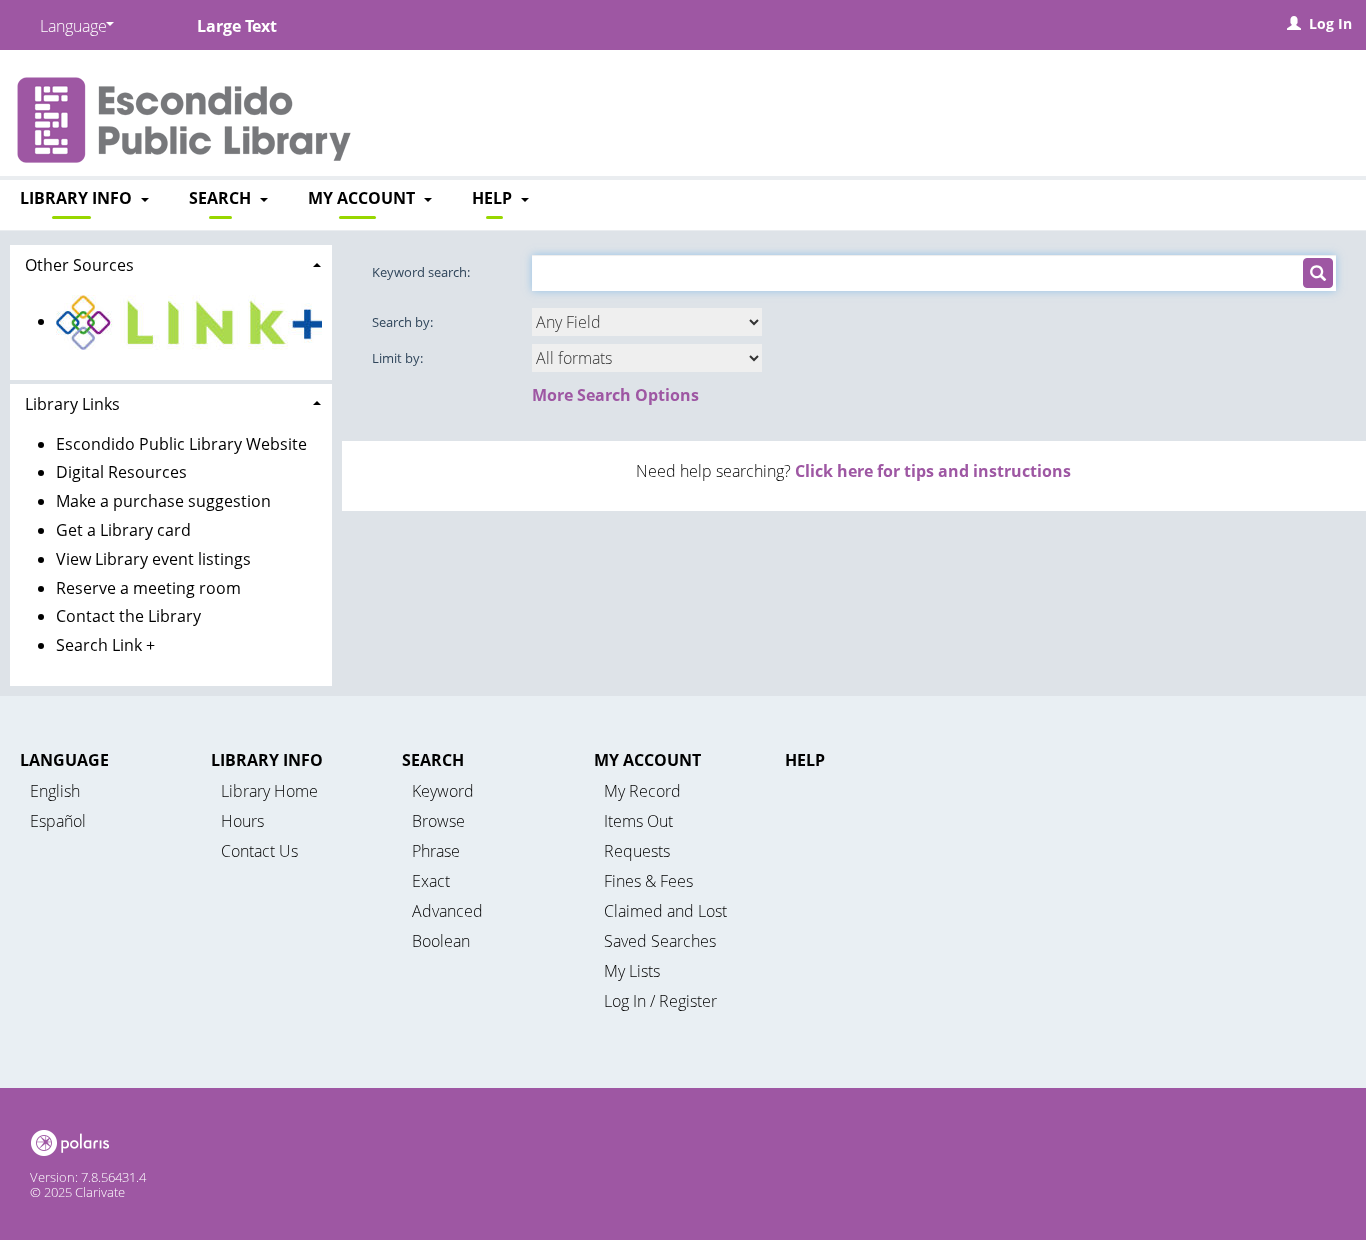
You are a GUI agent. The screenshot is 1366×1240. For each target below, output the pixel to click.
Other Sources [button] (79, 265)
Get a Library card (123, 530)
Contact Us (259, 851)
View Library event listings (153, 559)
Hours (242, 821)
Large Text (237, 26)
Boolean (441, 941)
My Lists (632, 971)
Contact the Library (128, 616)
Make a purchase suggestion (163, 501)
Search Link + (105, 645)
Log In (1330, 23)
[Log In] (1294, 23)
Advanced (447, 911)
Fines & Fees (648, 881)
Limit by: (399, 358)
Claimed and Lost (665, 911)
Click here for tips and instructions (933, 471)
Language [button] (64, 760)
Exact (431, 881)
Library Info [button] (78, 198)
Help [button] (494, 198)
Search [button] (222, 198)
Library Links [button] (72, 404)
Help (805, 760)
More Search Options (615, 395)
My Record (642, 791)
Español (58, 821)
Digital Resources (121, 472)
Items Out (638, 821)
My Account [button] (363, 198)
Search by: (404, 322)
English (55, 791)
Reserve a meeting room (148, 588)
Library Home (269, 791)
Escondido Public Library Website (181, 444)
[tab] (171, 263)
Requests (637, 851)
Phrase (436, 851)
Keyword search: (422, 272)
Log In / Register (660, 1001)
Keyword (443, 791)
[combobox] (647, 322)
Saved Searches (660, 941)
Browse (438, 821)
